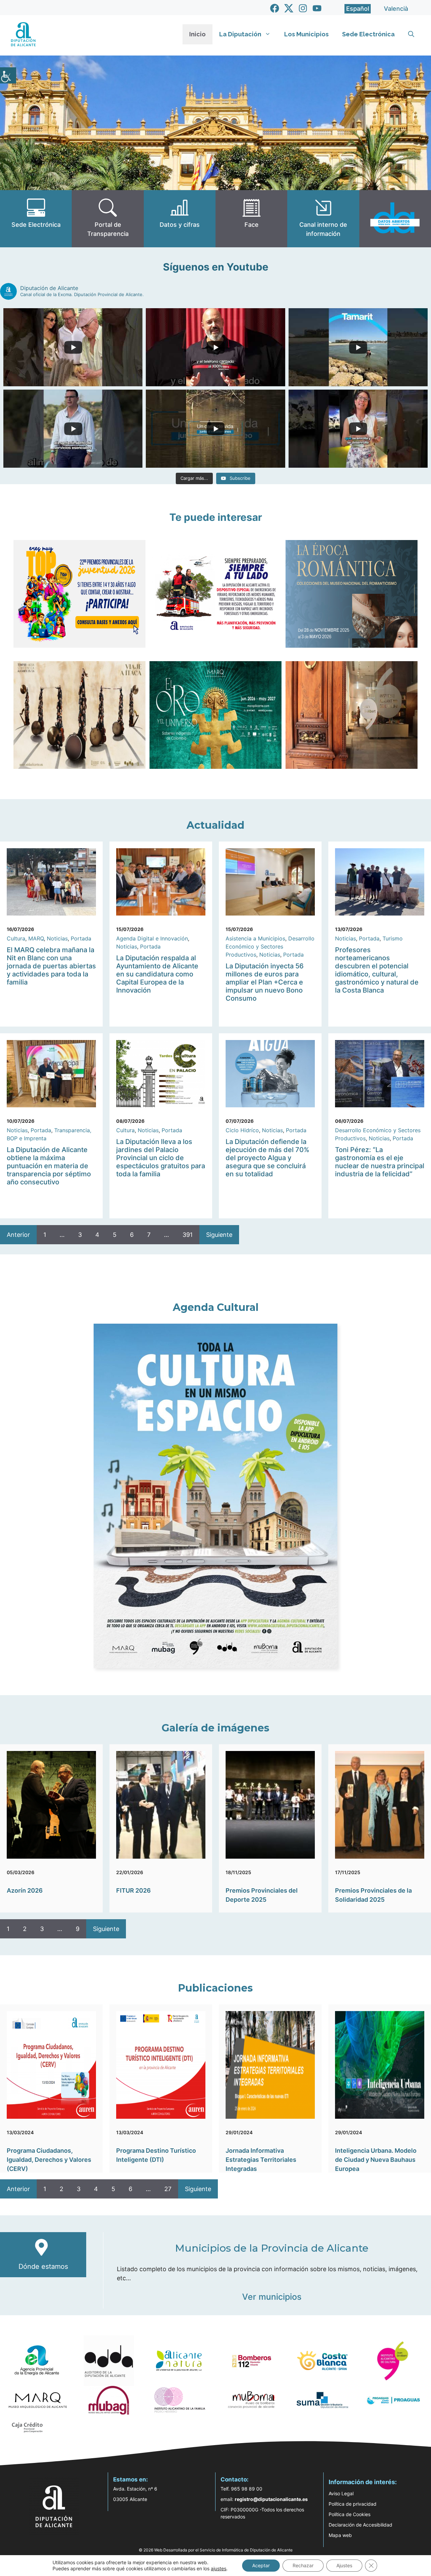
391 (188, 1235)
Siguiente (219, 1235)
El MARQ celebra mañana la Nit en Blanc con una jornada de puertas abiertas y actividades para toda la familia (51, 966)
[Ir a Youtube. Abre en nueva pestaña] (317, 8)
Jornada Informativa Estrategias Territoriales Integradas (261, 2160)
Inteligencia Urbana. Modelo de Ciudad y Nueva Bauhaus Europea (376, 2160)
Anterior (18, 1235)
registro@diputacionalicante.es (271, 2499)
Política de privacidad (353, 2504)
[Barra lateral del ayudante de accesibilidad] (8, 75)
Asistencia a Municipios (255, 938)
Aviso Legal (341, 2493)
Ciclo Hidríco (242, 1130)
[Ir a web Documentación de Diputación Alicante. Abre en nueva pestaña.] (180, 219)
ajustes (219, 2568)
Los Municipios (306, 34)
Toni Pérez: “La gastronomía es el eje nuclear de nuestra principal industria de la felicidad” (380, 1162)
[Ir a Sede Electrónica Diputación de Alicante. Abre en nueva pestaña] (36, 219)
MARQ (36, 938)
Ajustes (344, 2565)
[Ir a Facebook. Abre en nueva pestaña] (275, 8)
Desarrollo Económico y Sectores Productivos (270, 946)
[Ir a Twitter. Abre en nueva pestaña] (289, 8)
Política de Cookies (350, 2514)
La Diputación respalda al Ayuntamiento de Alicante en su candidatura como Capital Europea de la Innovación (157, 974)
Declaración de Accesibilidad (360, 2525)
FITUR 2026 (134, 1890)
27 (168, 2189)
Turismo (393, 938)
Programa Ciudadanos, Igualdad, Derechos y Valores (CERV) (49, 2160)
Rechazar (303, 2565)
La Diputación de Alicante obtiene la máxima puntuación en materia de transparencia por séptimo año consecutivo (49, 1166)
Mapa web (340, 2535)
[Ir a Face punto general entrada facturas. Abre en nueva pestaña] (251, 219)
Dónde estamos (43, 2266)
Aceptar (261, 2565)
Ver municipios (272, 2297)
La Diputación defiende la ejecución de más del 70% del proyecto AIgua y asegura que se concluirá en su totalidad (268, 1158)
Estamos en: (130, 2479)
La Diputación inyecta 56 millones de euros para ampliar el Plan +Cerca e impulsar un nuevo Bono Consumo (265, 982)
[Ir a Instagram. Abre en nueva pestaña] (303, 8)
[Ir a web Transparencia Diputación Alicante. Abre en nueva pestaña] (108, 219)
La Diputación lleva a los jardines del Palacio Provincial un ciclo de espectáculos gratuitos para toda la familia (161, 1158)
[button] (411, 34)
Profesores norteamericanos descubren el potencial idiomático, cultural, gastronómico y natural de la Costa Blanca (377, 970)
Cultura (16, 938)
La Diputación (240, 34)
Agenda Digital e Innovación (152, 938)
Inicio (197, 34)
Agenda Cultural (216, 1307)
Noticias (57, 938)
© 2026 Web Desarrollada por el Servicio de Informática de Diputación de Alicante (216, 2550)
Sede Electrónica (368, 34)
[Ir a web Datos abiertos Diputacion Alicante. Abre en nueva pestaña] (395, 219)
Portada (81, 938)
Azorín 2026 (25, 1890)
